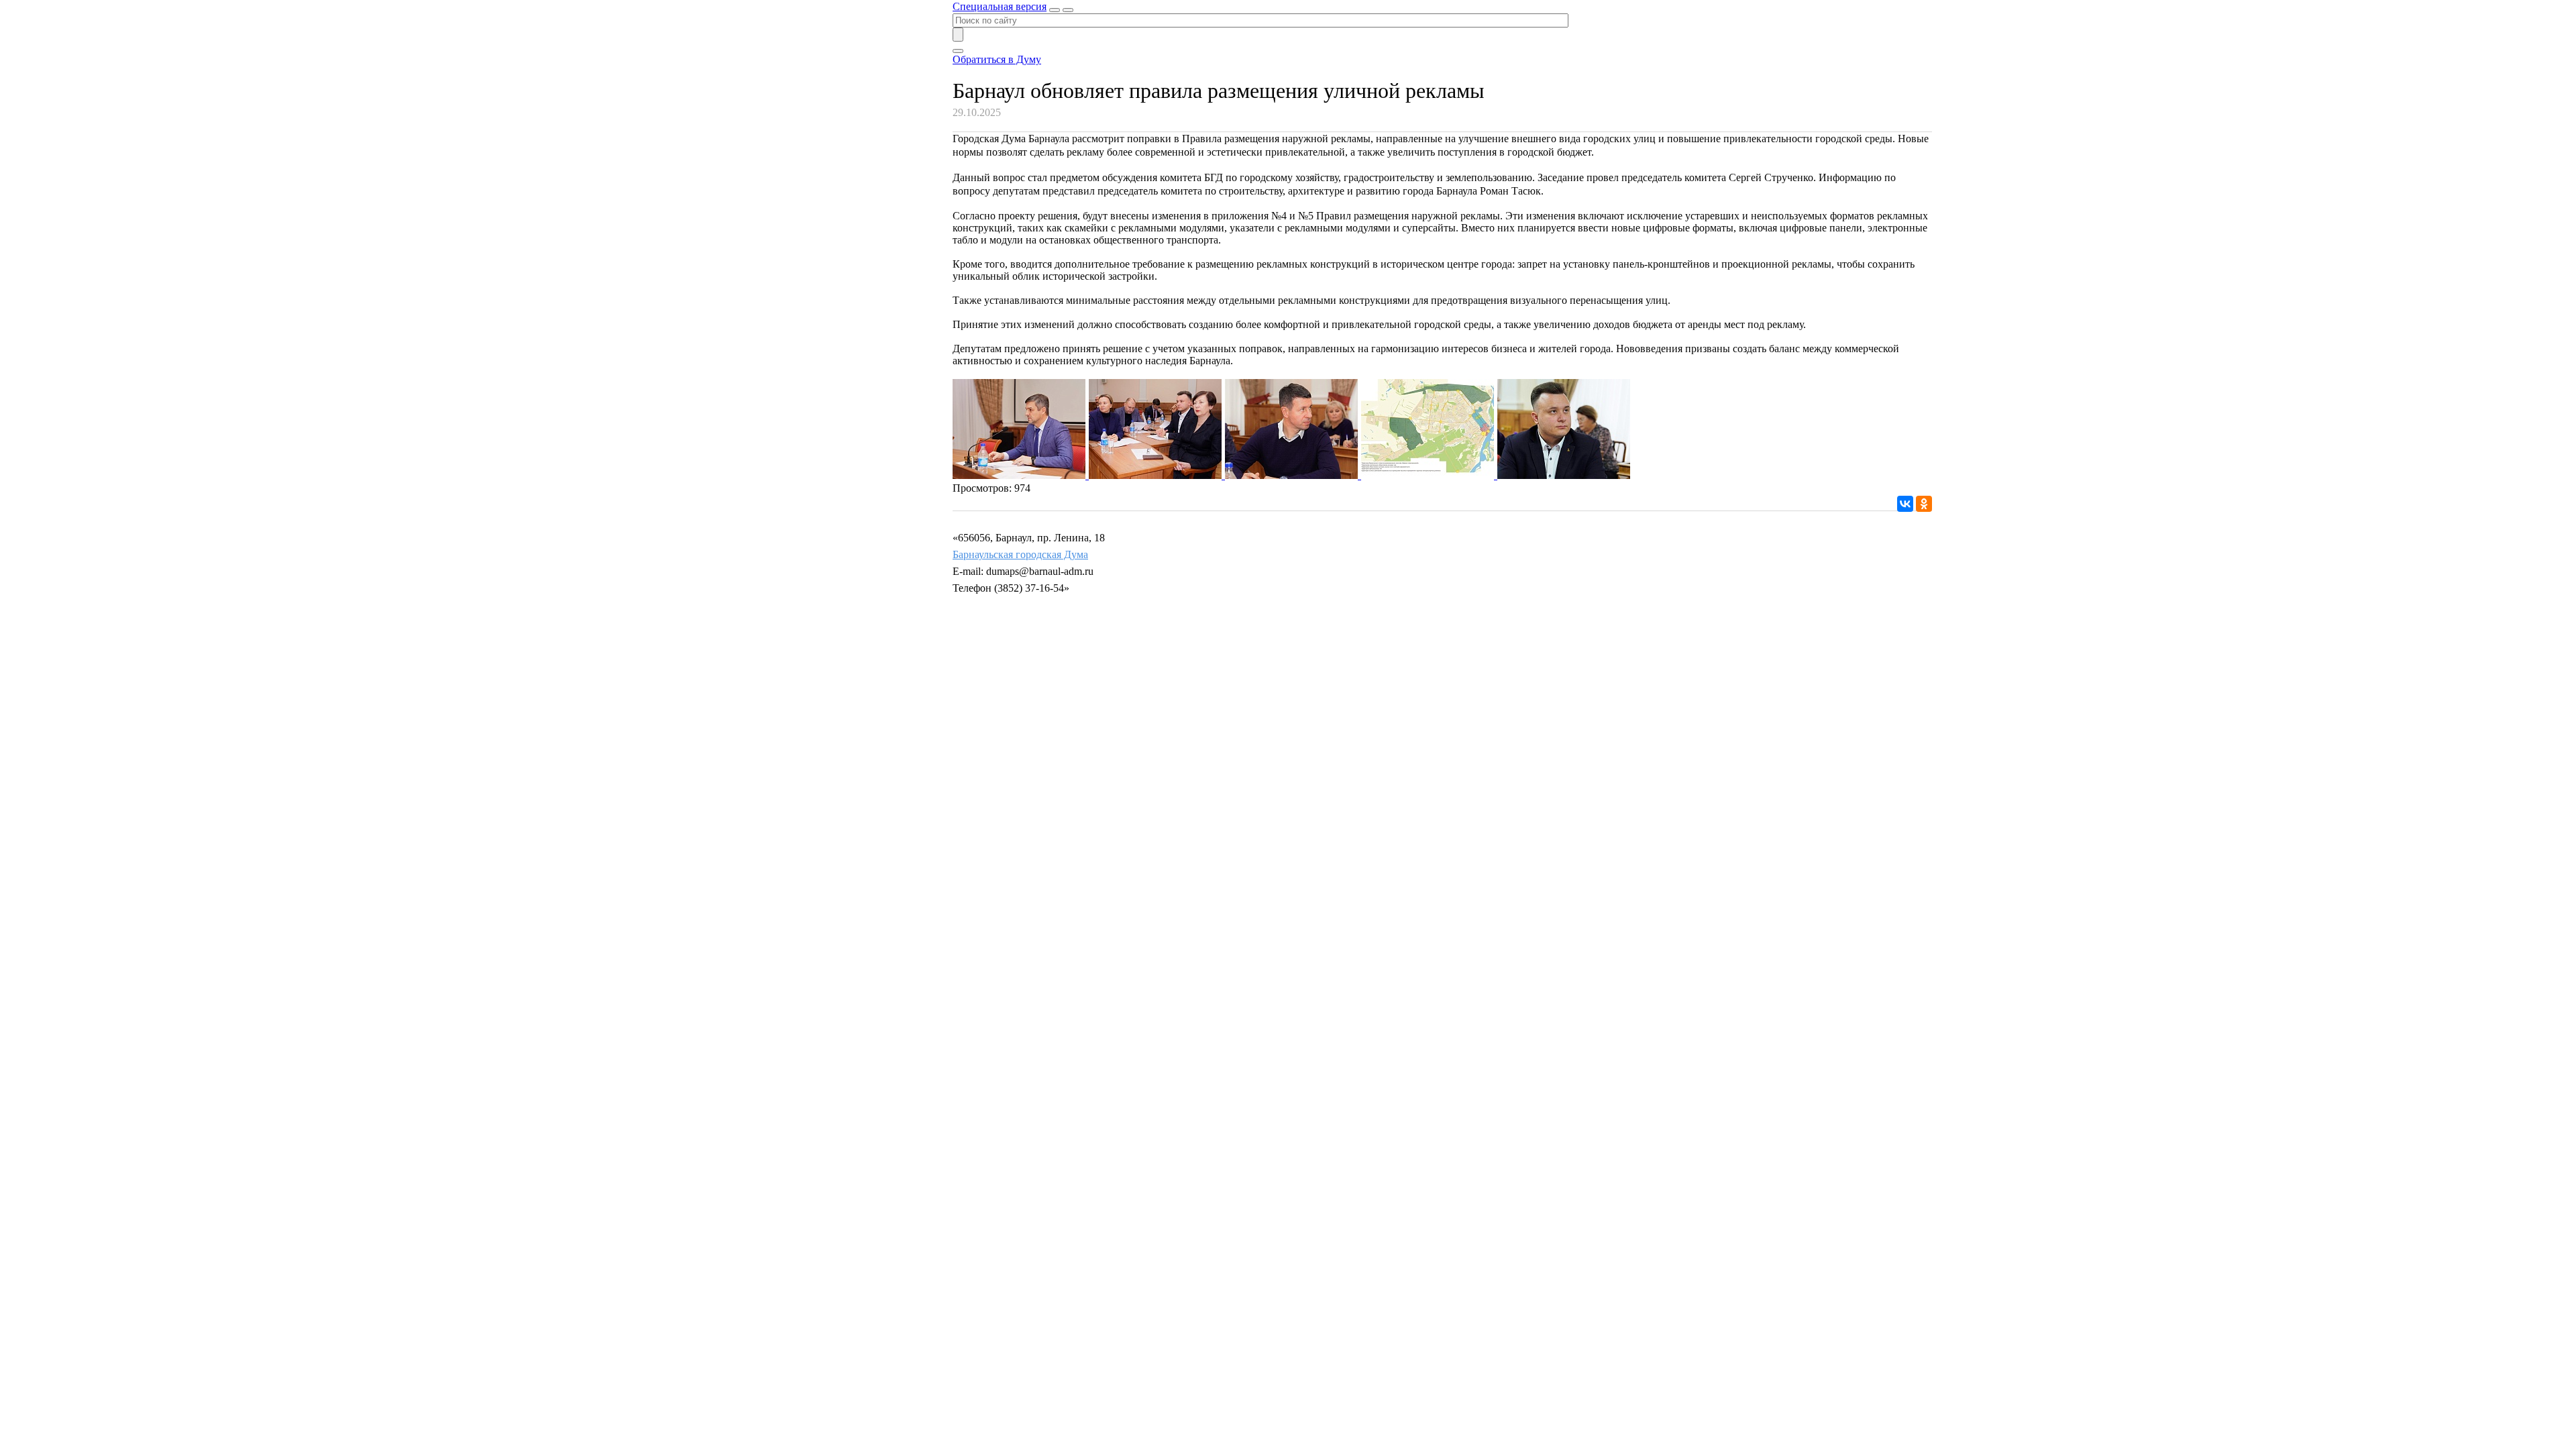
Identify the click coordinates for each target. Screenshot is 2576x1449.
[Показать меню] (1068, 10)
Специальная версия (1000, 6)
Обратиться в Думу (997, 59)
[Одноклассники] (1924, 504)
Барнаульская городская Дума (1020, 554)
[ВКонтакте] (1905, 504)
